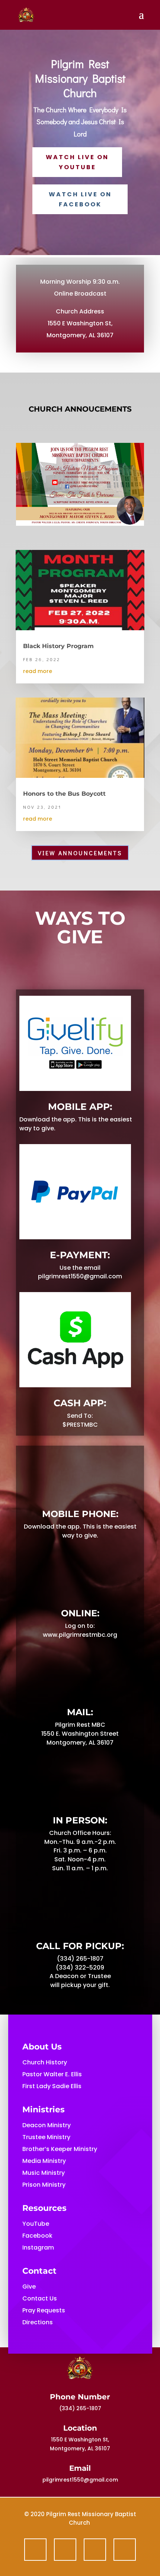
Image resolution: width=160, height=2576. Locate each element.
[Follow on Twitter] (65, 2550)
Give (29, 2287)
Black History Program (58, 646)
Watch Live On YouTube (77, 162)
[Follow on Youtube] (95, 2550)
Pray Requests (44, 2310)
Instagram (38, 2247)
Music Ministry (44, 2173)
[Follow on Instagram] (125, 2550)
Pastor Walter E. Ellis (52, 2074)
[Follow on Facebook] (35, 2550)
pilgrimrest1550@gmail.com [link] (80, 2480)
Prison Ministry (44, 2185)
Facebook (37, 2236)
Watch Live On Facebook (80, 199)
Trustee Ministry (46, 2137)
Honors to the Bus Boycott (64, 794)
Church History (45, 2062)
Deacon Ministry (47, 2125)
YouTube (36, 2224)
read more (38, 671)
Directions (38, 2322)
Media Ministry (44, 2161)
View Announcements (80, 853)
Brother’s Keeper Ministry (60, 2149)
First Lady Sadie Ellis (52, 2086)
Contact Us (40, 2298)
